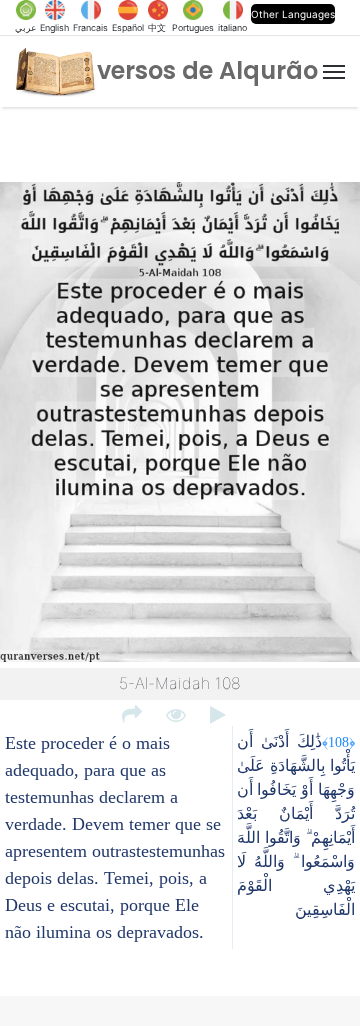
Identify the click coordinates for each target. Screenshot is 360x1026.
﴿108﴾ (338, 742)
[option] (180, 425)
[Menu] (334, 72)
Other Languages (293, 14)
